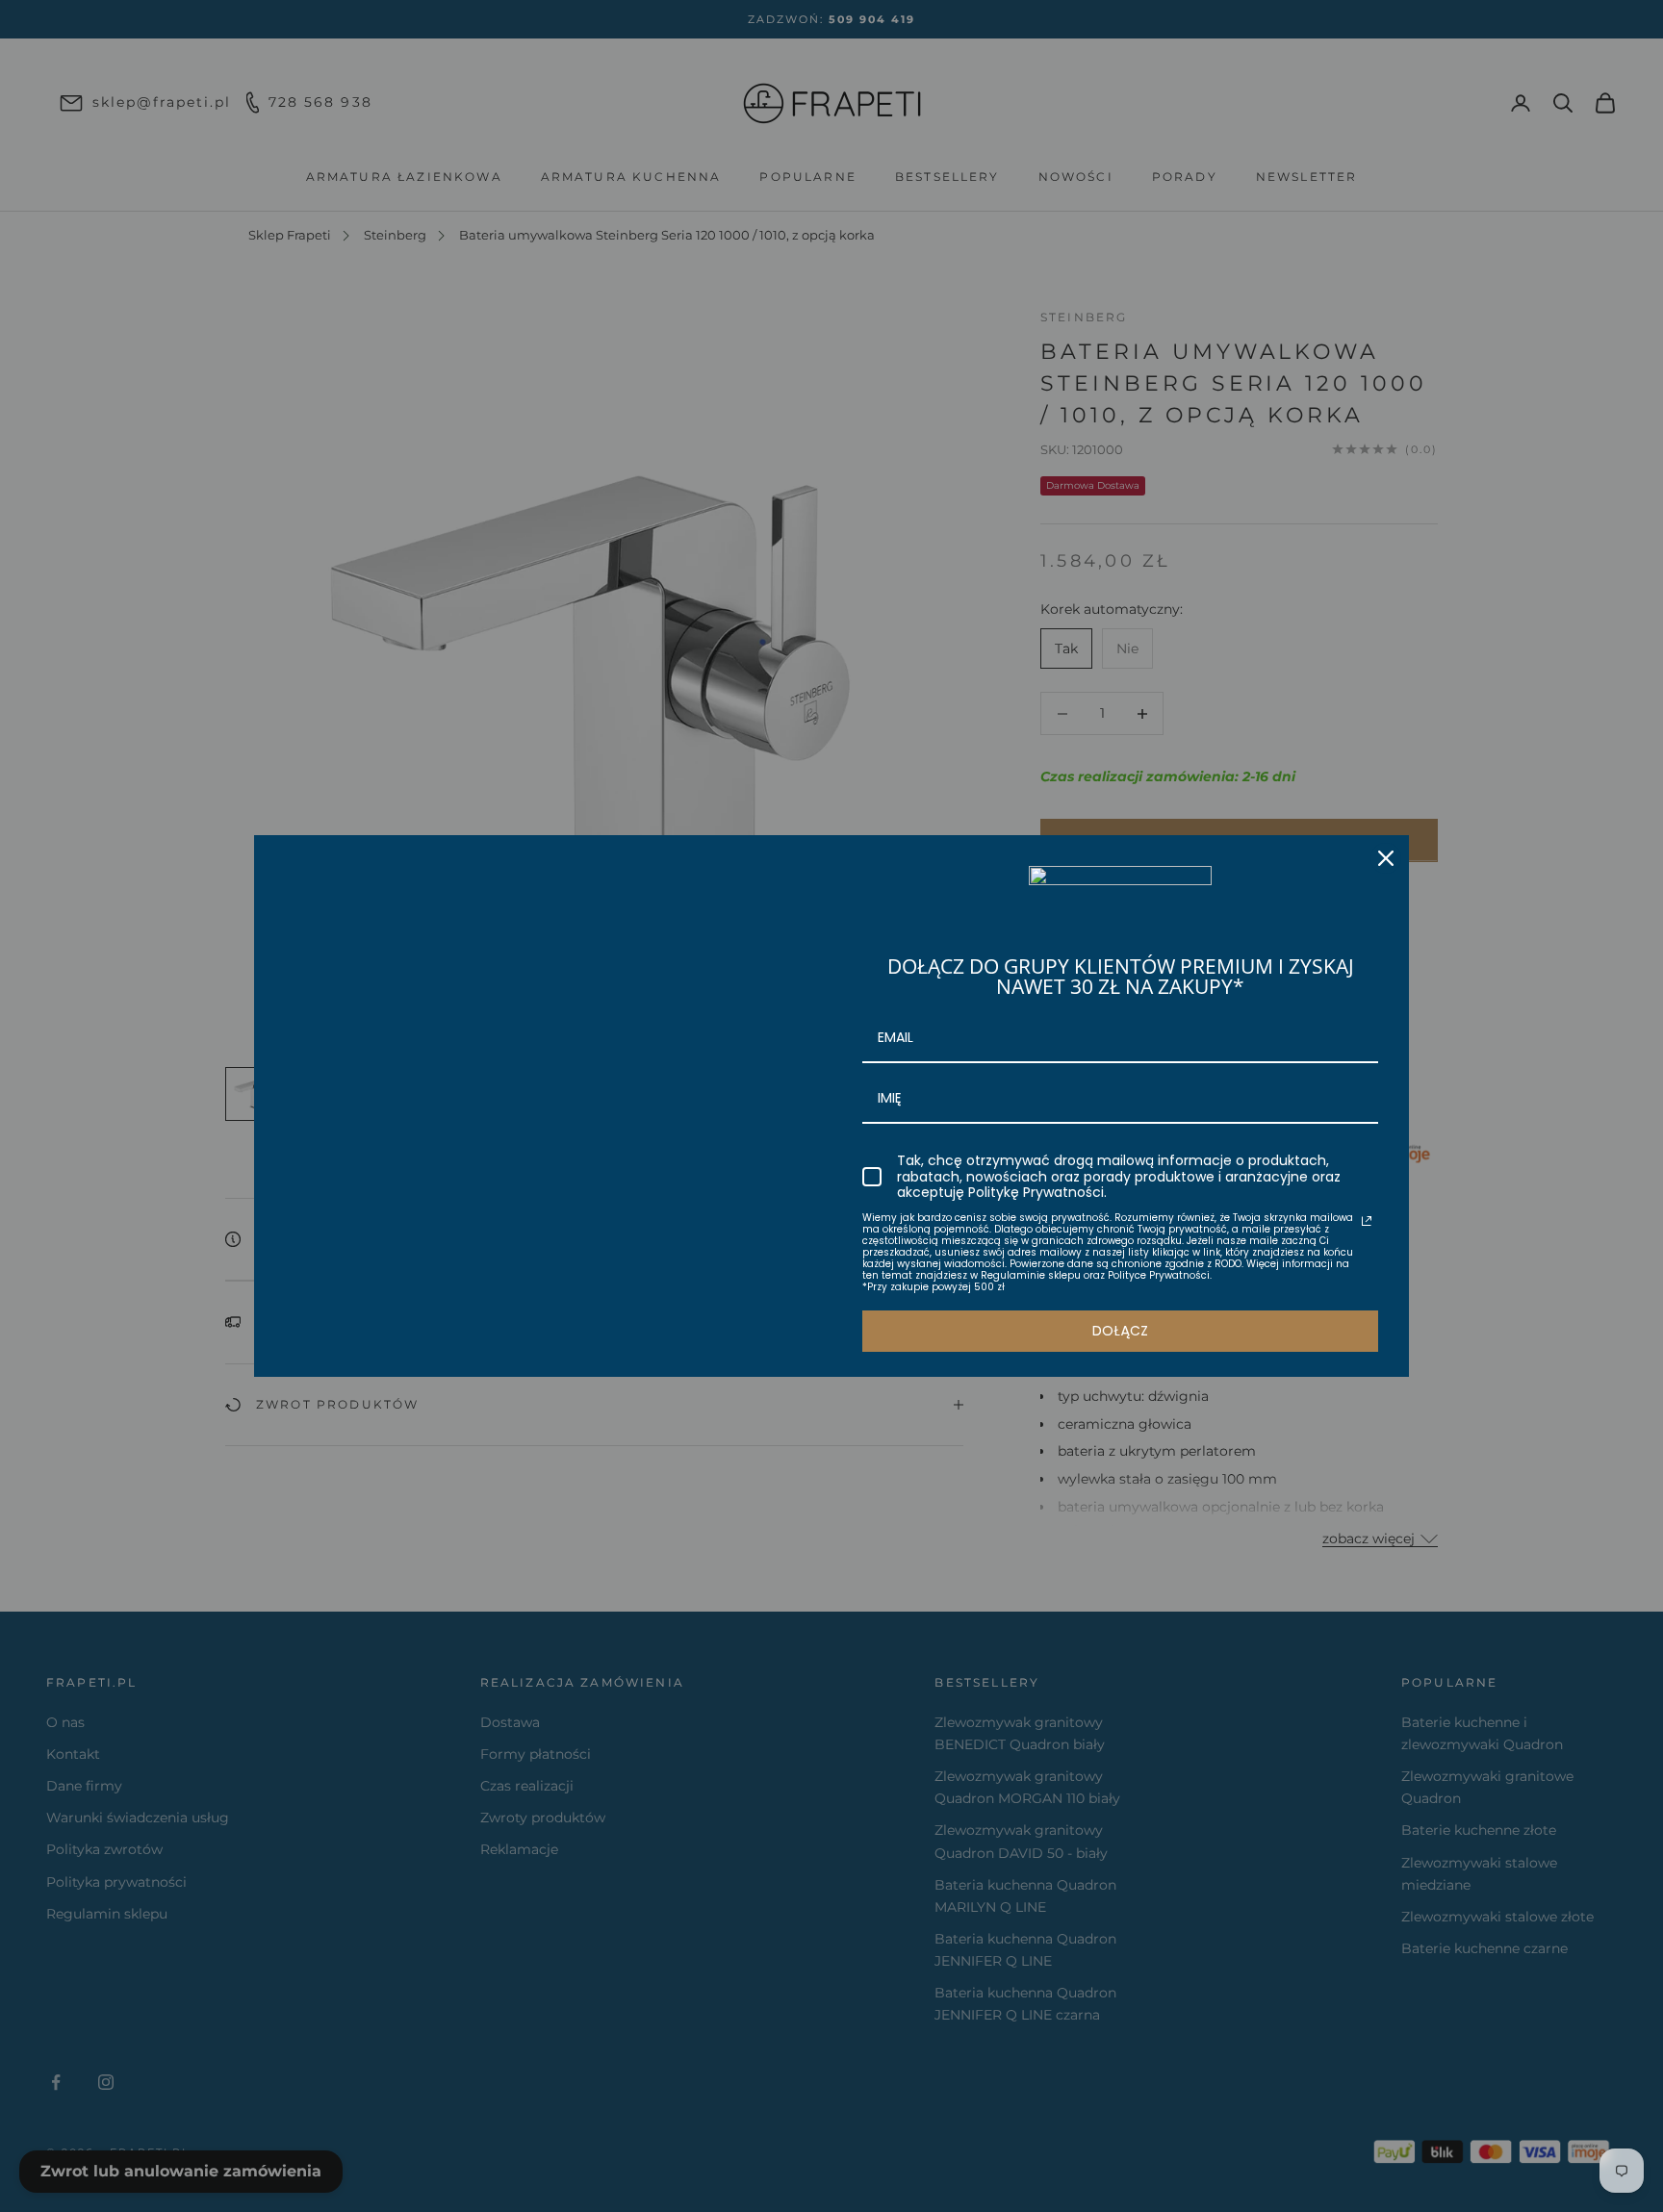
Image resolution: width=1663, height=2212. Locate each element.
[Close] (1386, 858)
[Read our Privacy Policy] (1367, 1221)
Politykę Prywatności (1036, 1192)
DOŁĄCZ (1120, 1331)
